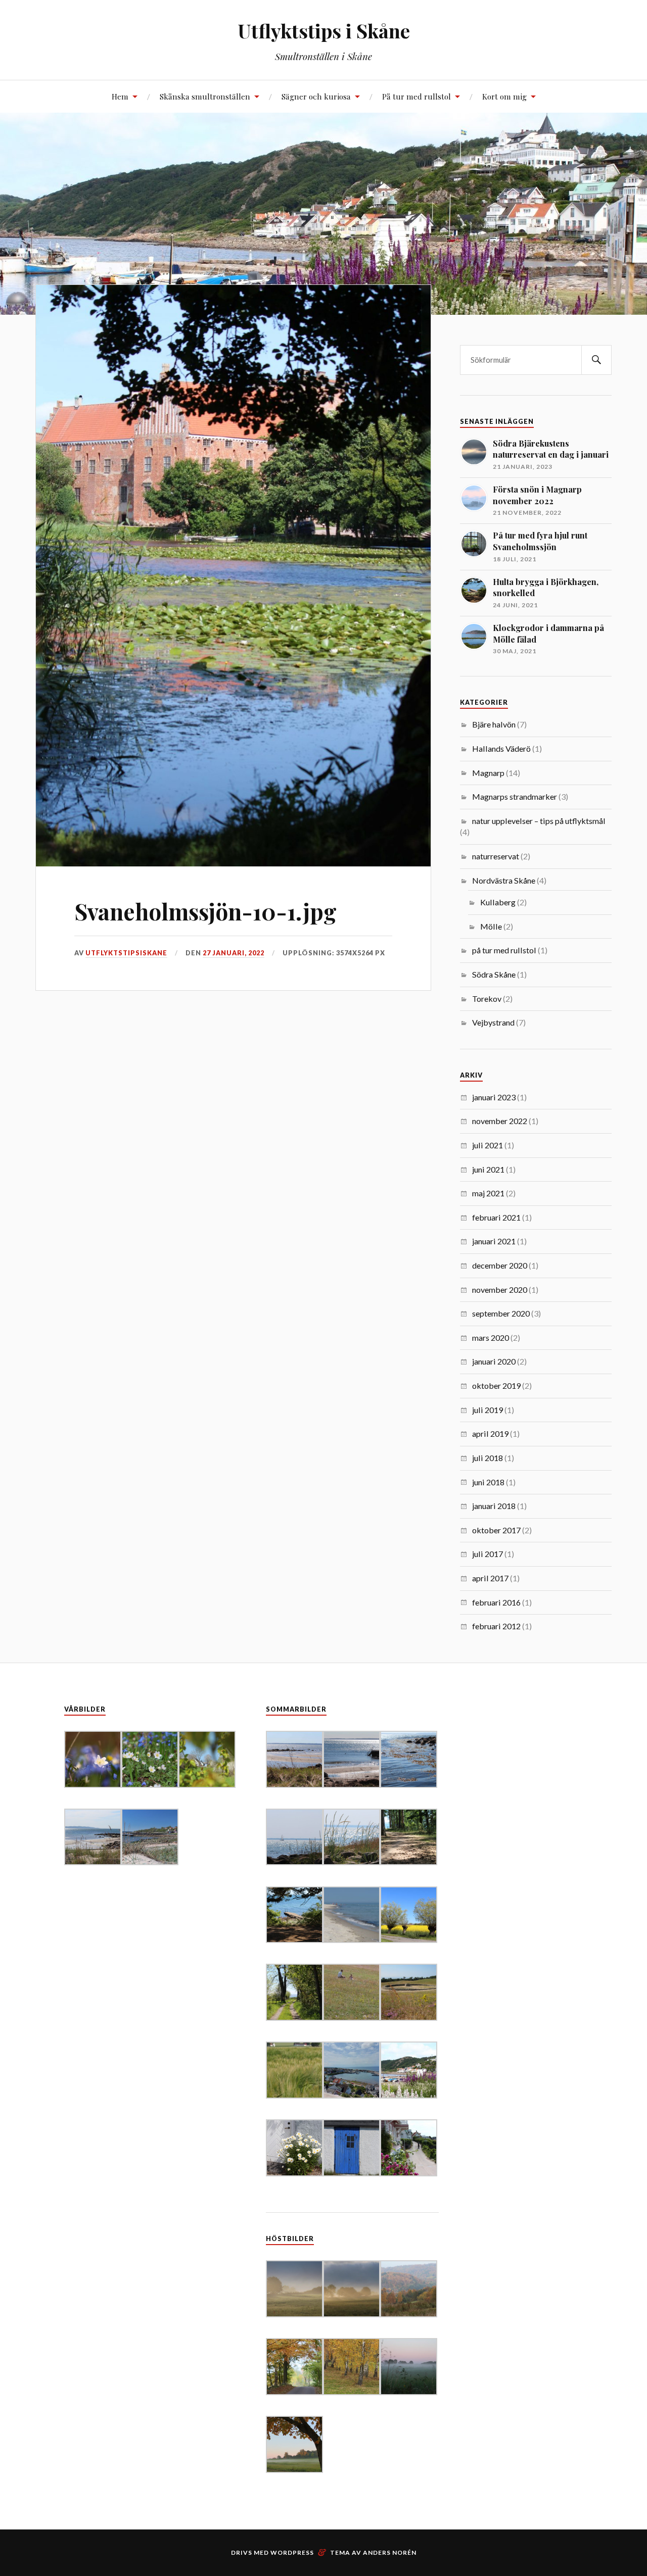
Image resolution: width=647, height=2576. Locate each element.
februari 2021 (496, 1217)
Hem (120, 96)
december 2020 (500, 1265)
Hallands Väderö (501, 748)
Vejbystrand (493, 1022)
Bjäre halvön (494, 724)
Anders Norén (390, 2553)
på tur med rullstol (504, 950)
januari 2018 (494, 1506)
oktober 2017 (496, 1530)
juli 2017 (488, 1554)
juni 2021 (488, 1169)
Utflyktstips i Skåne (324, 31)
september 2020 (501, 1313)
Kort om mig (504, 96)
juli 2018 (488, 1458)
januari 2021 (494, 1241)
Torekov (487, 999)
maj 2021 (488, 1193)
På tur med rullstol (417, 96)
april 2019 (490, 1433)
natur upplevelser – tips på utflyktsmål (539, 821)
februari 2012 (496, 1626)
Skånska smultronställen (205, 96)
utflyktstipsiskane (126, 953)
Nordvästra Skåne (504, 880)
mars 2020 (491, 1338)
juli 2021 (488, 1145)
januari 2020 (494, 1361)
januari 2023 (494, 1097)
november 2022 (500, 1121)
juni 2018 (488, 1482)
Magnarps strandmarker (515, 796)
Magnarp (488, 773)
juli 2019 (488, 1410)
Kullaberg (498, 902)
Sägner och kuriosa (316, 96)
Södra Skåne (494, 974)
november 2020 (500, 1290)
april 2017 (490, 1578)
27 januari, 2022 (234, 953)
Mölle (491, 926)
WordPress (292, 2553)
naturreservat (496, 856)
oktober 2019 (496, 1386)
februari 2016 (496, 1602)
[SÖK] (596, 360)
